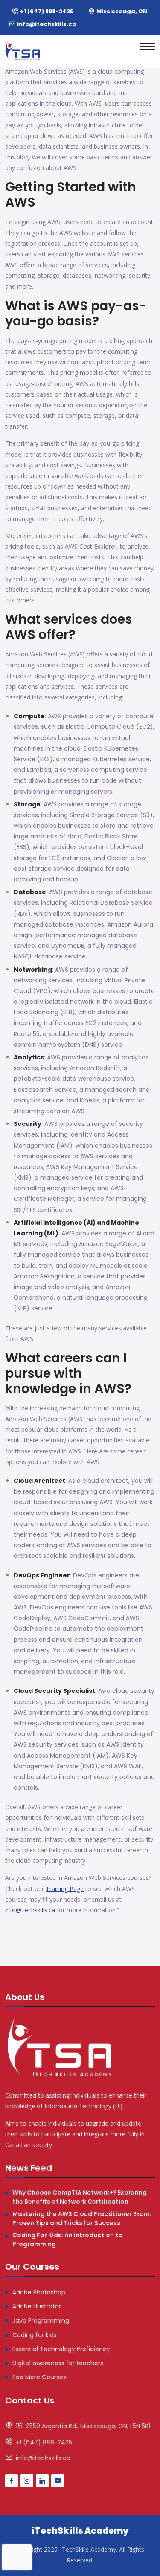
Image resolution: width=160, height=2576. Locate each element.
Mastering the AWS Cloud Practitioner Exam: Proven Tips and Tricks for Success (82, 2218)
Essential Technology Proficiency (61, 2349)
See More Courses (39, 2377)
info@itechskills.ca (47, 24)
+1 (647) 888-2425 (47, 11)
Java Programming (41, 2320)
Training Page (65, 1889)
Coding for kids (35, 2335)
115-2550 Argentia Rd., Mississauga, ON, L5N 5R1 (83, 2426)
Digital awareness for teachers (58, 2363)
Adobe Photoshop (39, 2292)
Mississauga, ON (122, 11)
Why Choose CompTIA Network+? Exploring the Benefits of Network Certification (80, 2197)
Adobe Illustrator (37, 2306)
